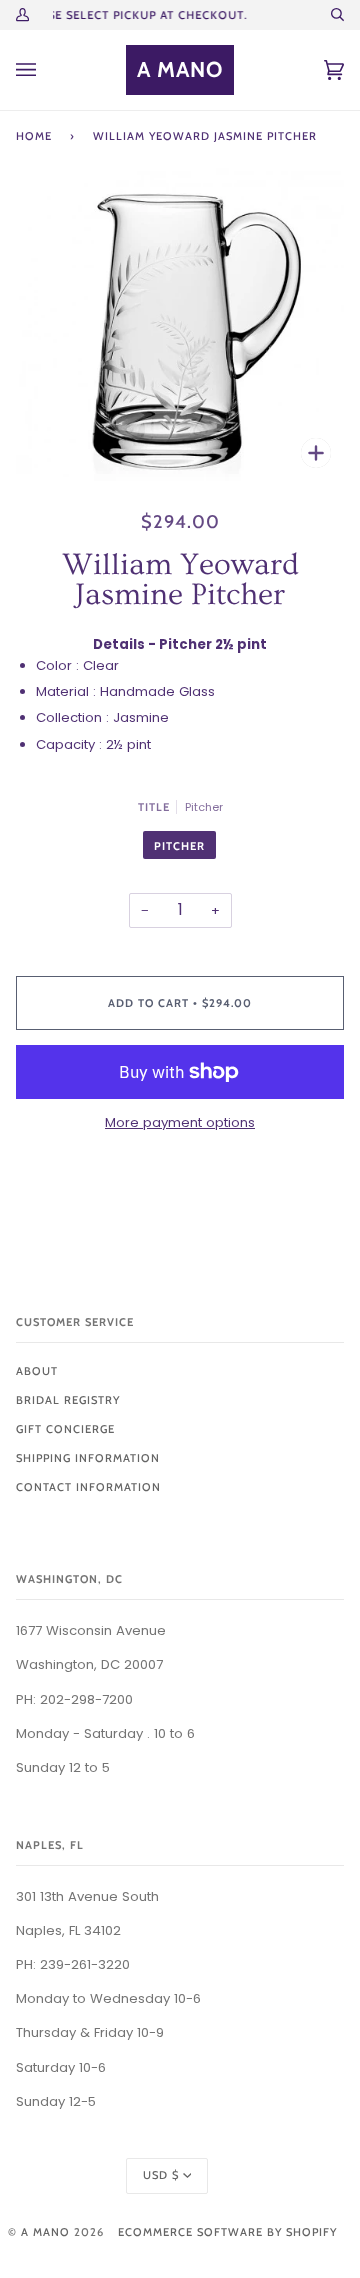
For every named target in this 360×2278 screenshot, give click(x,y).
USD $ (161, 2175)
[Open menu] (46, 70)
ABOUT (37, 1371)
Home (34, 136)
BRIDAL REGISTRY (68, 1400)
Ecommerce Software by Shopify (227, 2232)
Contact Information (88, 1487)
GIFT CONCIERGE (65, 1429)
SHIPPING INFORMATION (88, 1458)
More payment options (180, 1122)
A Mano (45, 2232)
